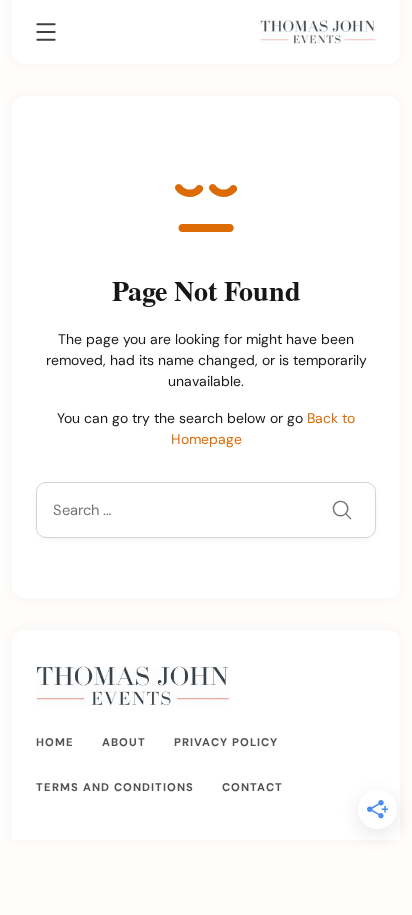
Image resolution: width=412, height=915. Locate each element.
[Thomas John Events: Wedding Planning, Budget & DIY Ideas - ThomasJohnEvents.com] (318, 31)
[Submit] (342, 512)
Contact (252, 787)
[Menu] (46, 35)
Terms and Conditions (115, 787)
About (124, 742)
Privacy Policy (226, 742)
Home (55, 742)
